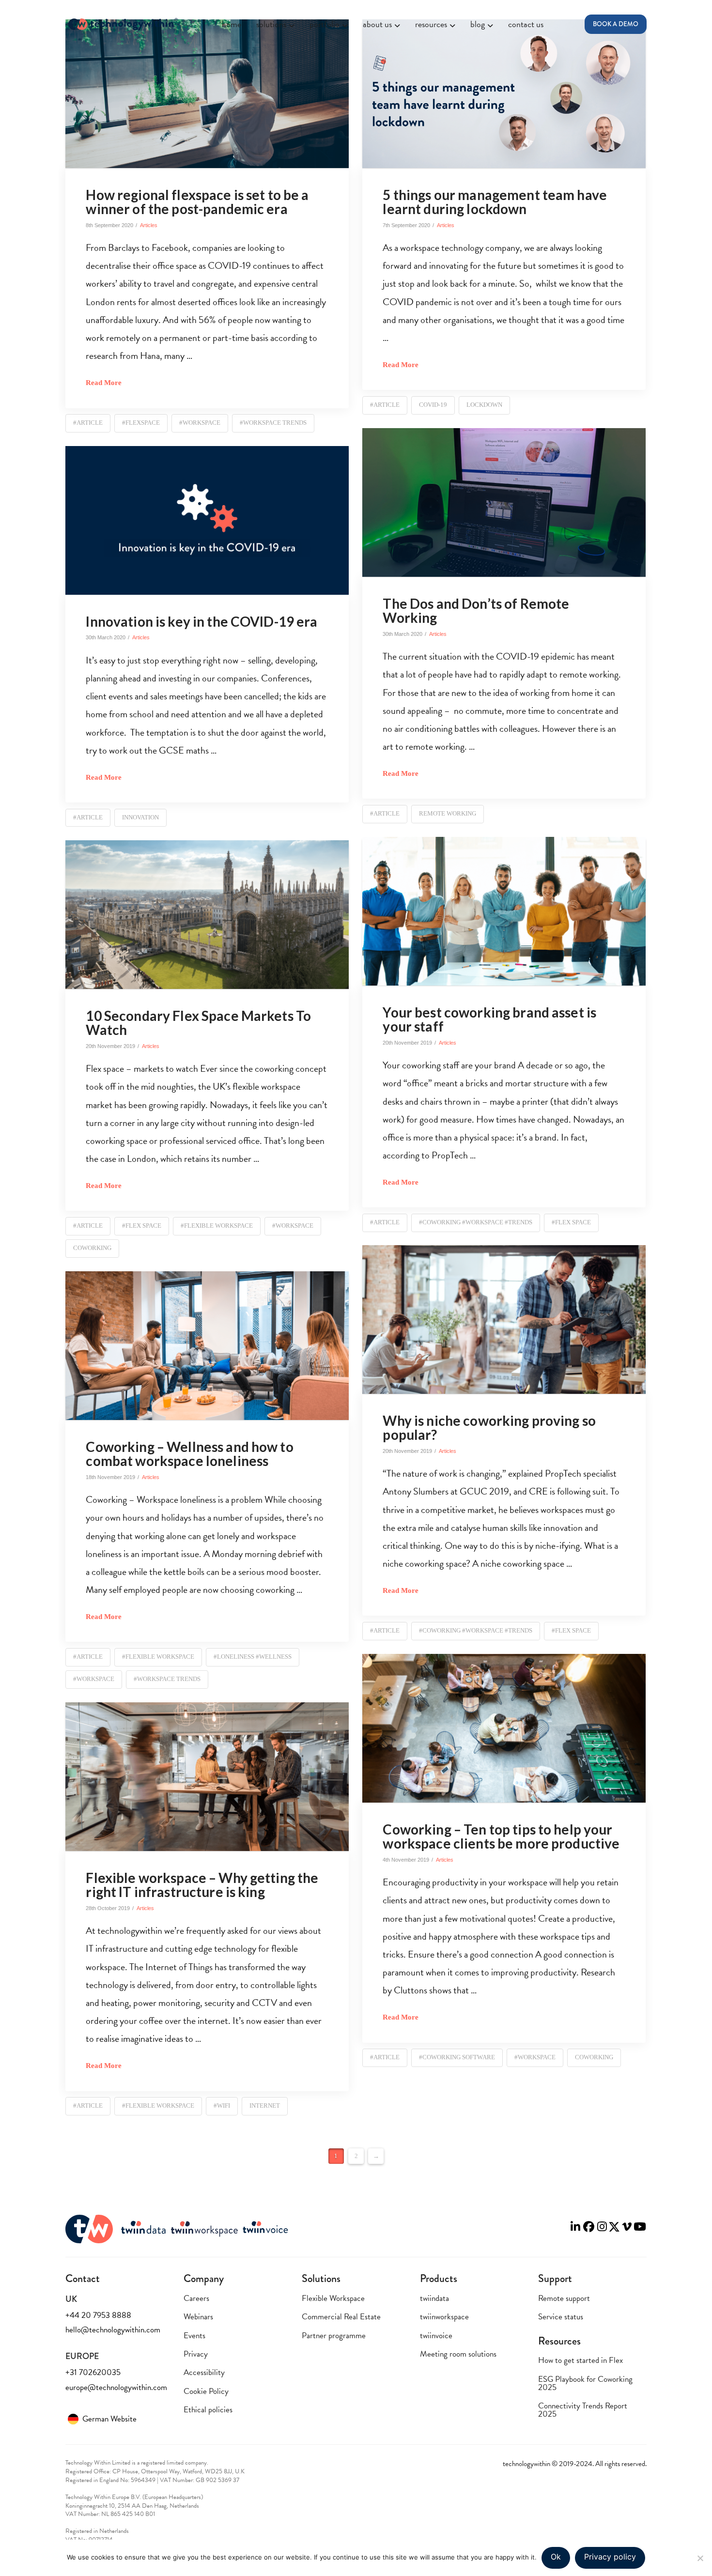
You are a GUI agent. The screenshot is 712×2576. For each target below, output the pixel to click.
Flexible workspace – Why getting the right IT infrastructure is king (202, 1885)
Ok (556, 2557)
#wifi (222, 2106)
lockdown (484, 405)
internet (265, 2106)
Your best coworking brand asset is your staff (489, 1019)
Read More (104, 382)
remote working (448, 813)
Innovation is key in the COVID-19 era (201, 621)
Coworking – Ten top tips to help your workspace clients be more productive (501, 1836)
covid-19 (433, 405)
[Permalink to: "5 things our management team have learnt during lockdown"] (504, 94)
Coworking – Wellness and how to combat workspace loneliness (189, 1454)
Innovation (140, 817)
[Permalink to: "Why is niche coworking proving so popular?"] (504, 1319)
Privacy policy (610, 2557)
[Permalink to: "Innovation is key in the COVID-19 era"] (207, 520)
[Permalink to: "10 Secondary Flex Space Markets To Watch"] (207, 915)
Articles (149, 225)
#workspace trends (273, 423)
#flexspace (141, 423)
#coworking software (457, 2057)
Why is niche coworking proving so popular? (489, 1427)
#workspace (200, 423)
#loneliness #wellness (253, 1657)
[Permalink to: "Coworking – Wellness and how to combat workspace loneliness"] (207, 1346)
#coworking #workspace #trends (476, 1222)
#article (88, 423)
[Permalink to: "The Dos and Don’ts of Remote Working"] (504, 502)
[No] (700, 2558)
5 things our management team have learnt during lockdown (495, 202)
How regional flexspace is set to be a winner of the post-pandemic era (197, 202)
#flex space (571, 1222)
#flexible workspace (217, 1226)
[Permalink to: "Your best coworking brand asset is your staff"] (504, 911)
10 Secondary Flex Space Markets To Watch (198, 1023)
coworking (92, 1248)
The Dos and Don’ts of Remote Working (476, 610)
